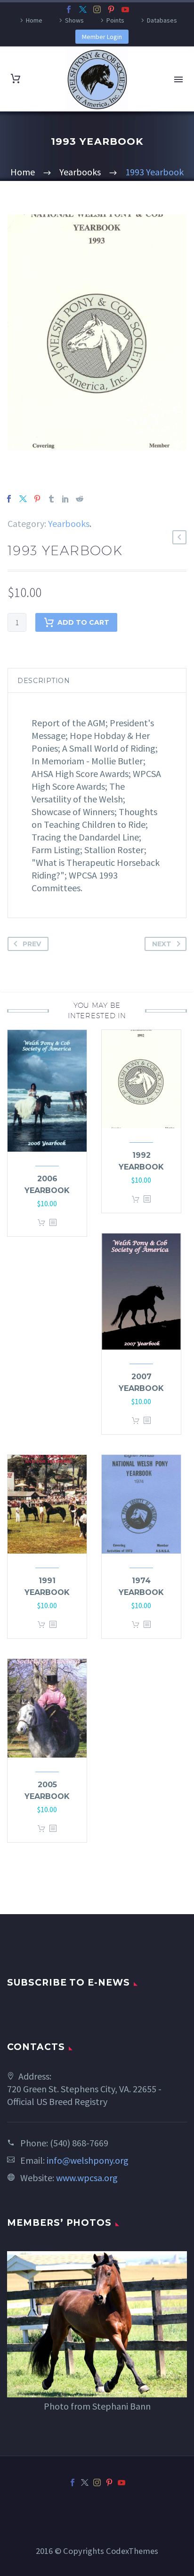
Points (115, 20)
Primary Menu (178, 79)
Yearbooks (69, 523)
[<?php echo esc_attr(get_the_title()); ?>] (53, 1223)
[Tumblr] (51, 499)
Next (162, 944)
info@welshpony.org (88, 2160)
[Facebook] (69, 9)
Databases (162, 20)
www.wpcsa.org (87, 2178)
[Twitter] (83, 9)
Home (34, 20)
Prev (32, 944)
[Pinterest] (111, 9)
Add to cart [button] (41, 1223)
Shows (74, 20)
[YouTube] (125, 9)
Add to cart (83, 622)
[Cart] (16, 79)
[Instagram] (97, 9)
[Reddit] (80, 499)
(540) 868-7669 (79, 2143)
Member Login (102, 37)
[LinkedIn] (65, 499)
